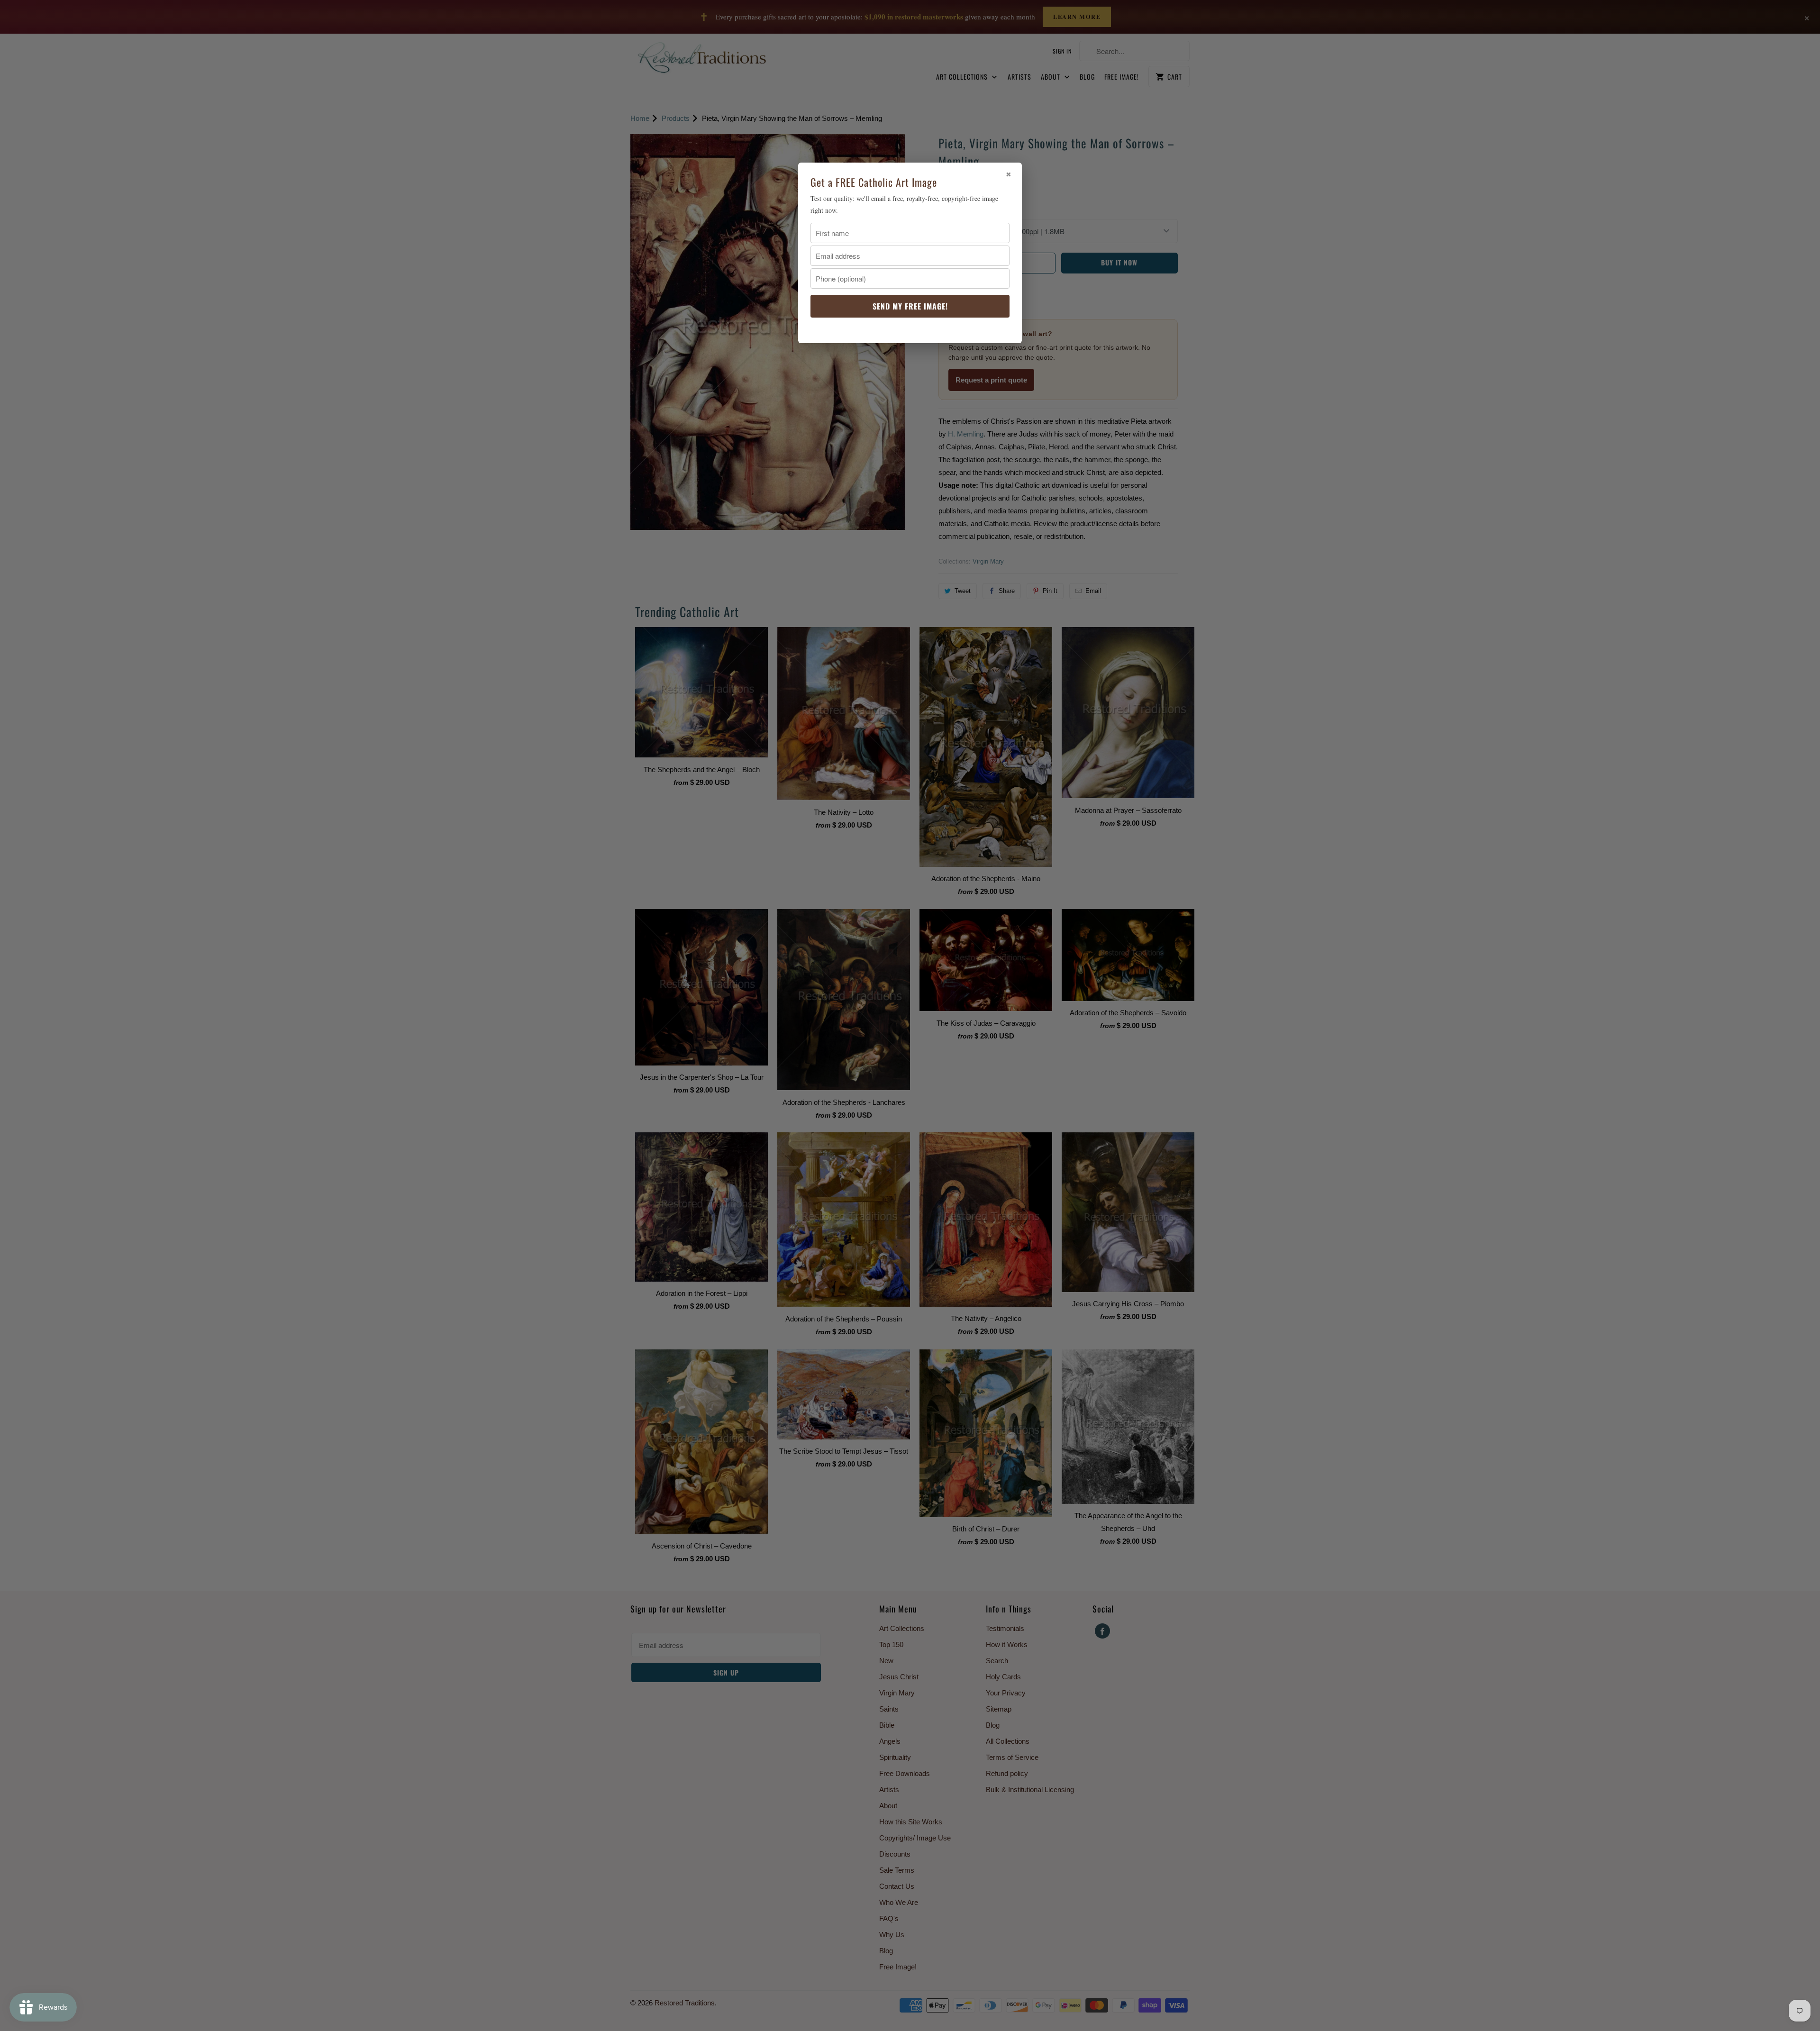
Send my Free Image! (910, 306)
